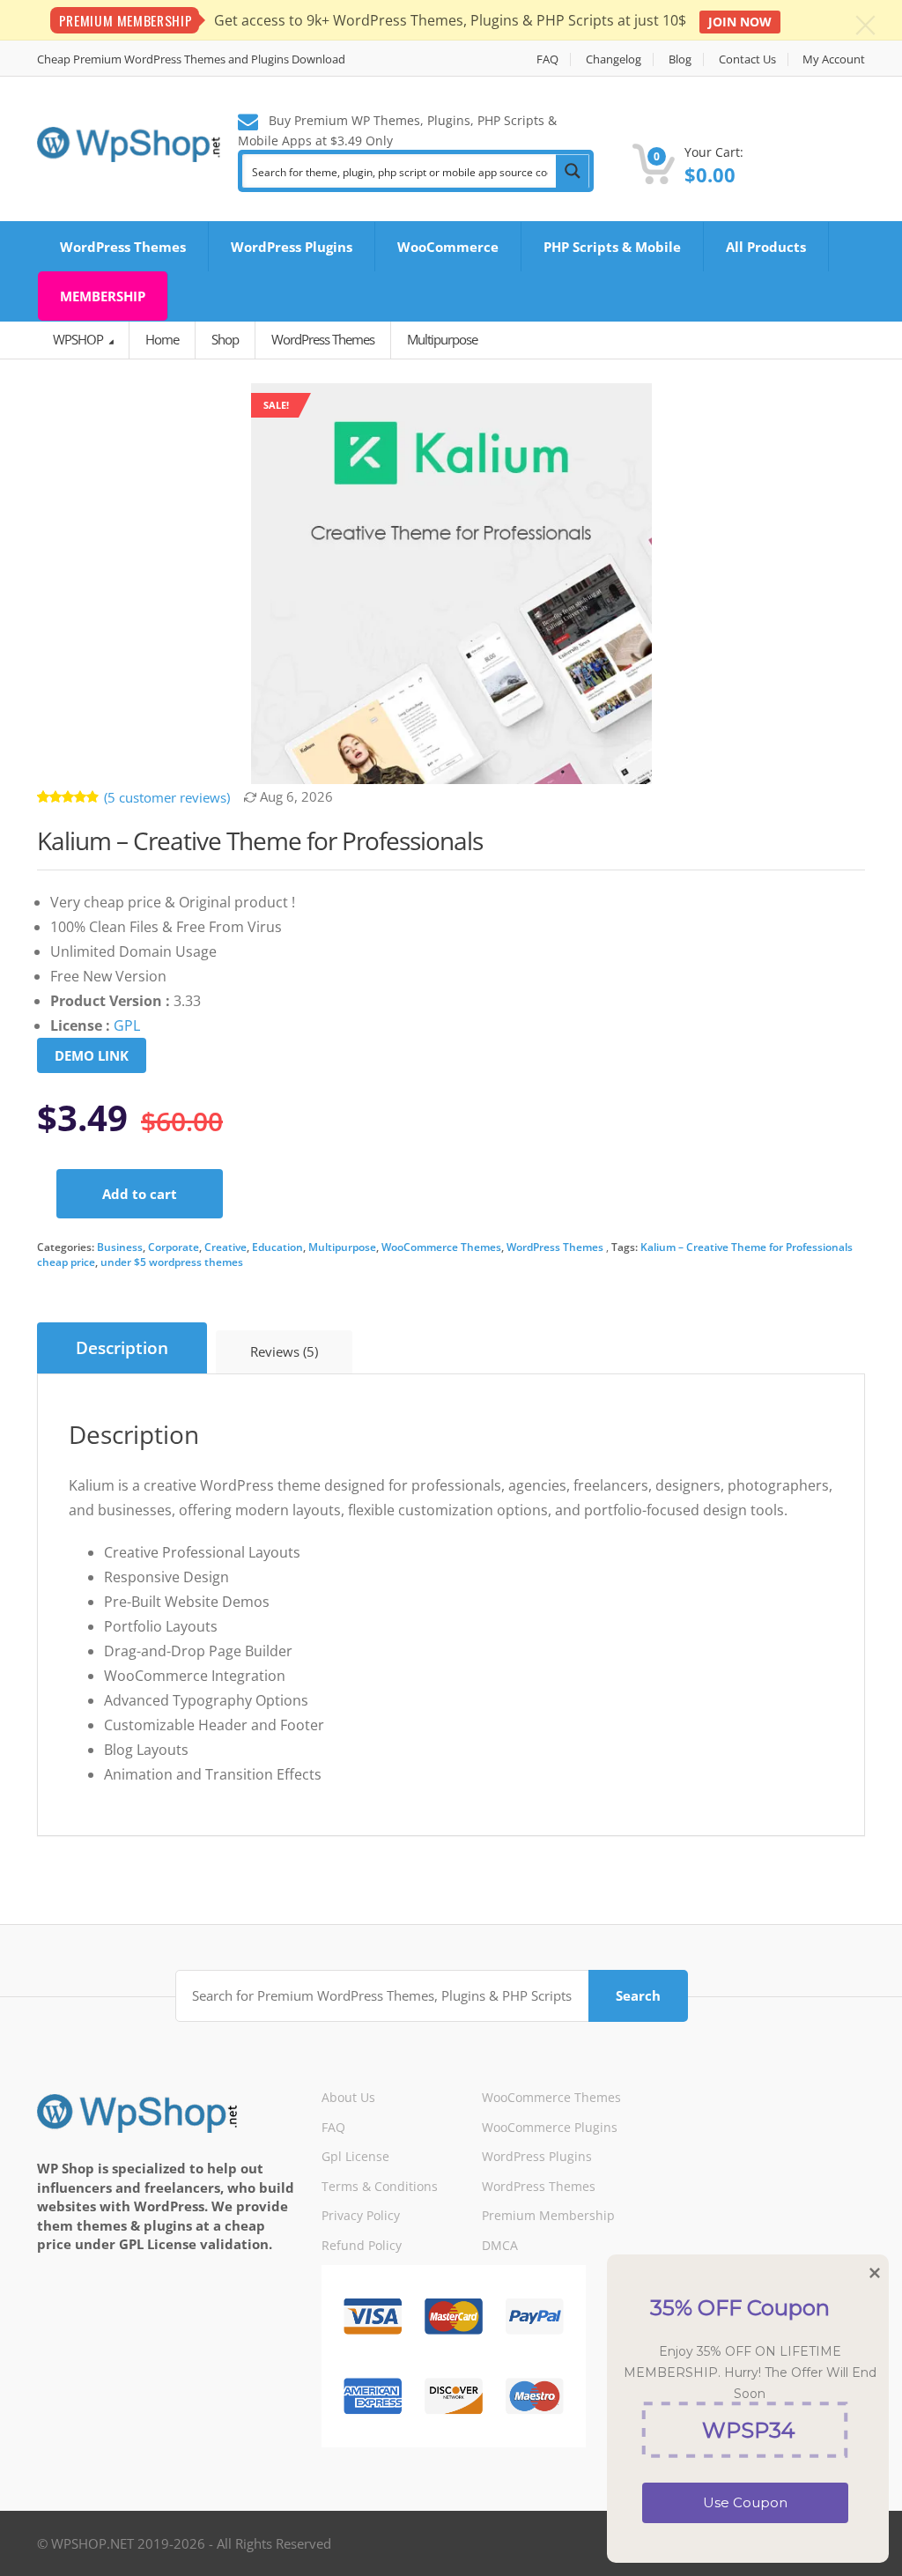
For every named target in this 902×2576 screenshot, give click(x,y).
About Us (348, 2097)
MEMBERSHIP (103, 296)
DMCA (500, 2245)
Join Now (740, 22)
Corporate (174, 1247)
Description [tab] (122, 1348)
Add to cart (140, 1194)
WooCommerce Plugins (550, 2127)
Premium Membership (548, 2215)
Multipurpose (342, 1247)
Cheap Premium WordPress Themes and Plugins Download (191, 59)
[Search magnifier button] (573, 171)
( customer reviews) (167, 797)
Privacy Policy (361, 2215)
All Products (766, 247)
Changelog (614, 59)
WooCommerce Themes (441, 1247)
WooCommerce (448, 247)
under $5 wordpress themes (172, 1262)
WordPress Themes (123, 247)
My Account (834, 59)
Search (638, 1995)
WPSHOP (79, 339)
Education (277, 1247)
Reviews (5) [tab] (284, 1351)
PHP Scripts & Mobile (612, 247)
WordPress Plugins (292, 247)
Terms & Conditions (380, 2186)
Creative (225, 1247)
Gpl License (355, 2156)
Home (162, 339)
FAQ (547, 59)
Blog (680, 59)
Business (120, 1247)
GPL (127, 1025)
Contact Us (747, 59)
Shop (225, 339)
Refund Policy (362, 2245)
